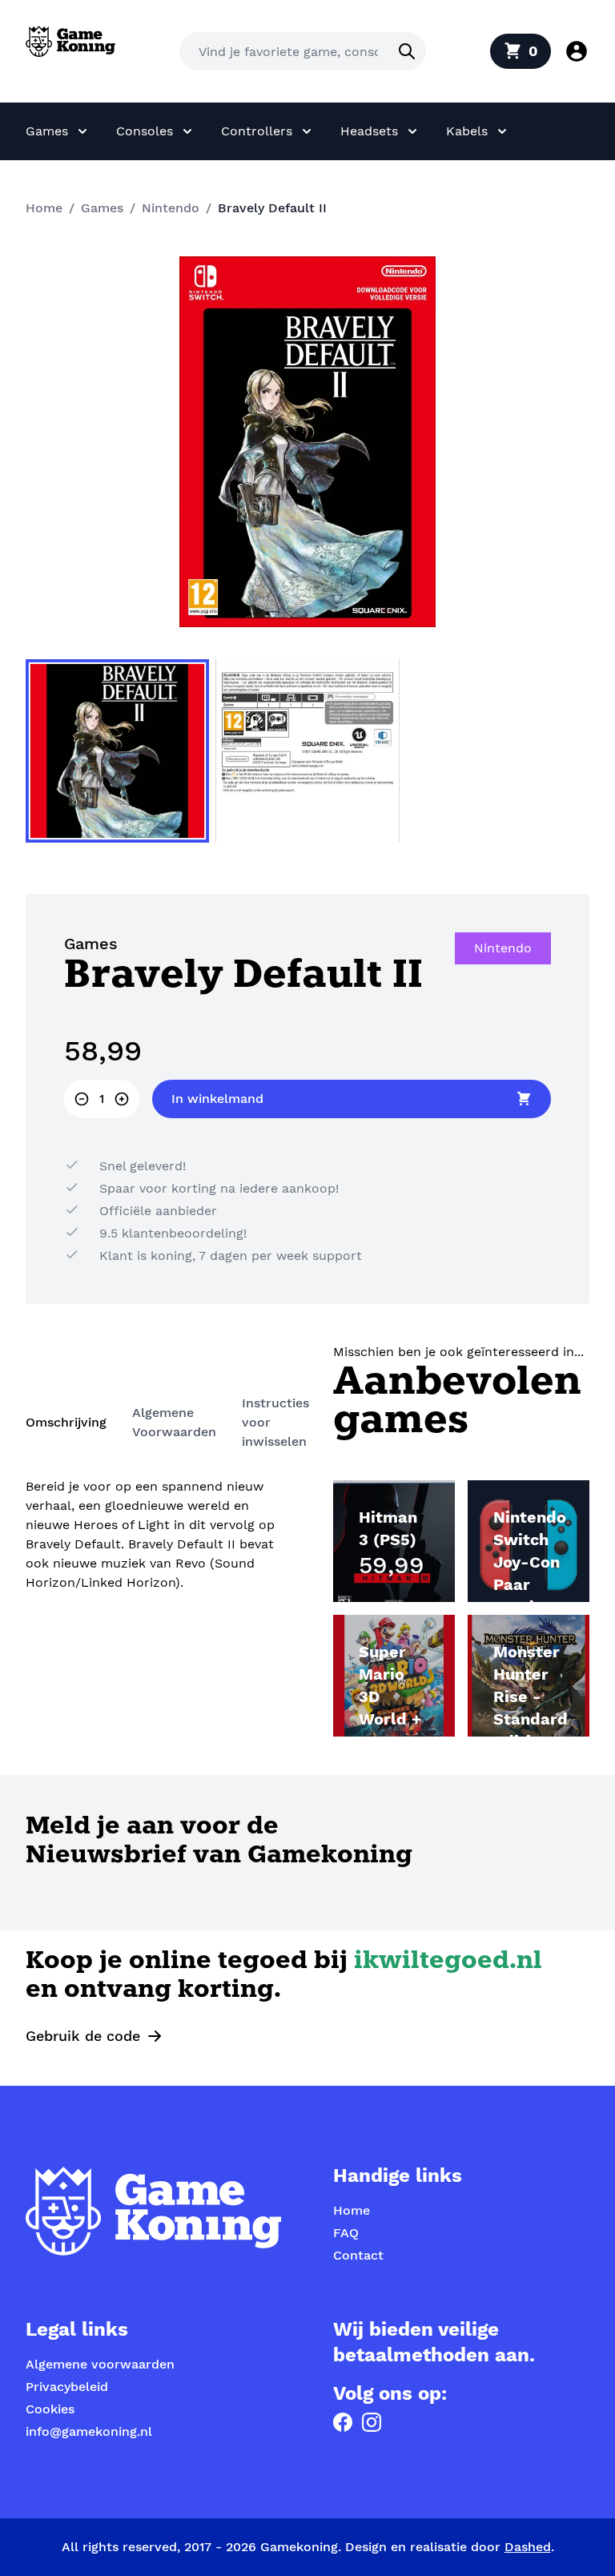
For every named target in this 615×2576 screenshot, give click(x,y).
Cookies (50, 2409)
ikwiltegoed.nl (448, 1962)
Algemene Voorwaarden (174, 1422)
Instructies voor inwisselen (275, 1422)
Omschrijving (66, 1422)
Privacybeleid (67, 2387)
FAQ (346, 2233)
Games (102, 208)
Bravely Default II (272, 208)
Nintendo (171, 208)
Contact (358, 2255)
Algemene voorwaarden (100, 2364)
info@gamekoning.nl (89, 2431)
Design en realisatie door (448, 2547)
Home (44, 208)
